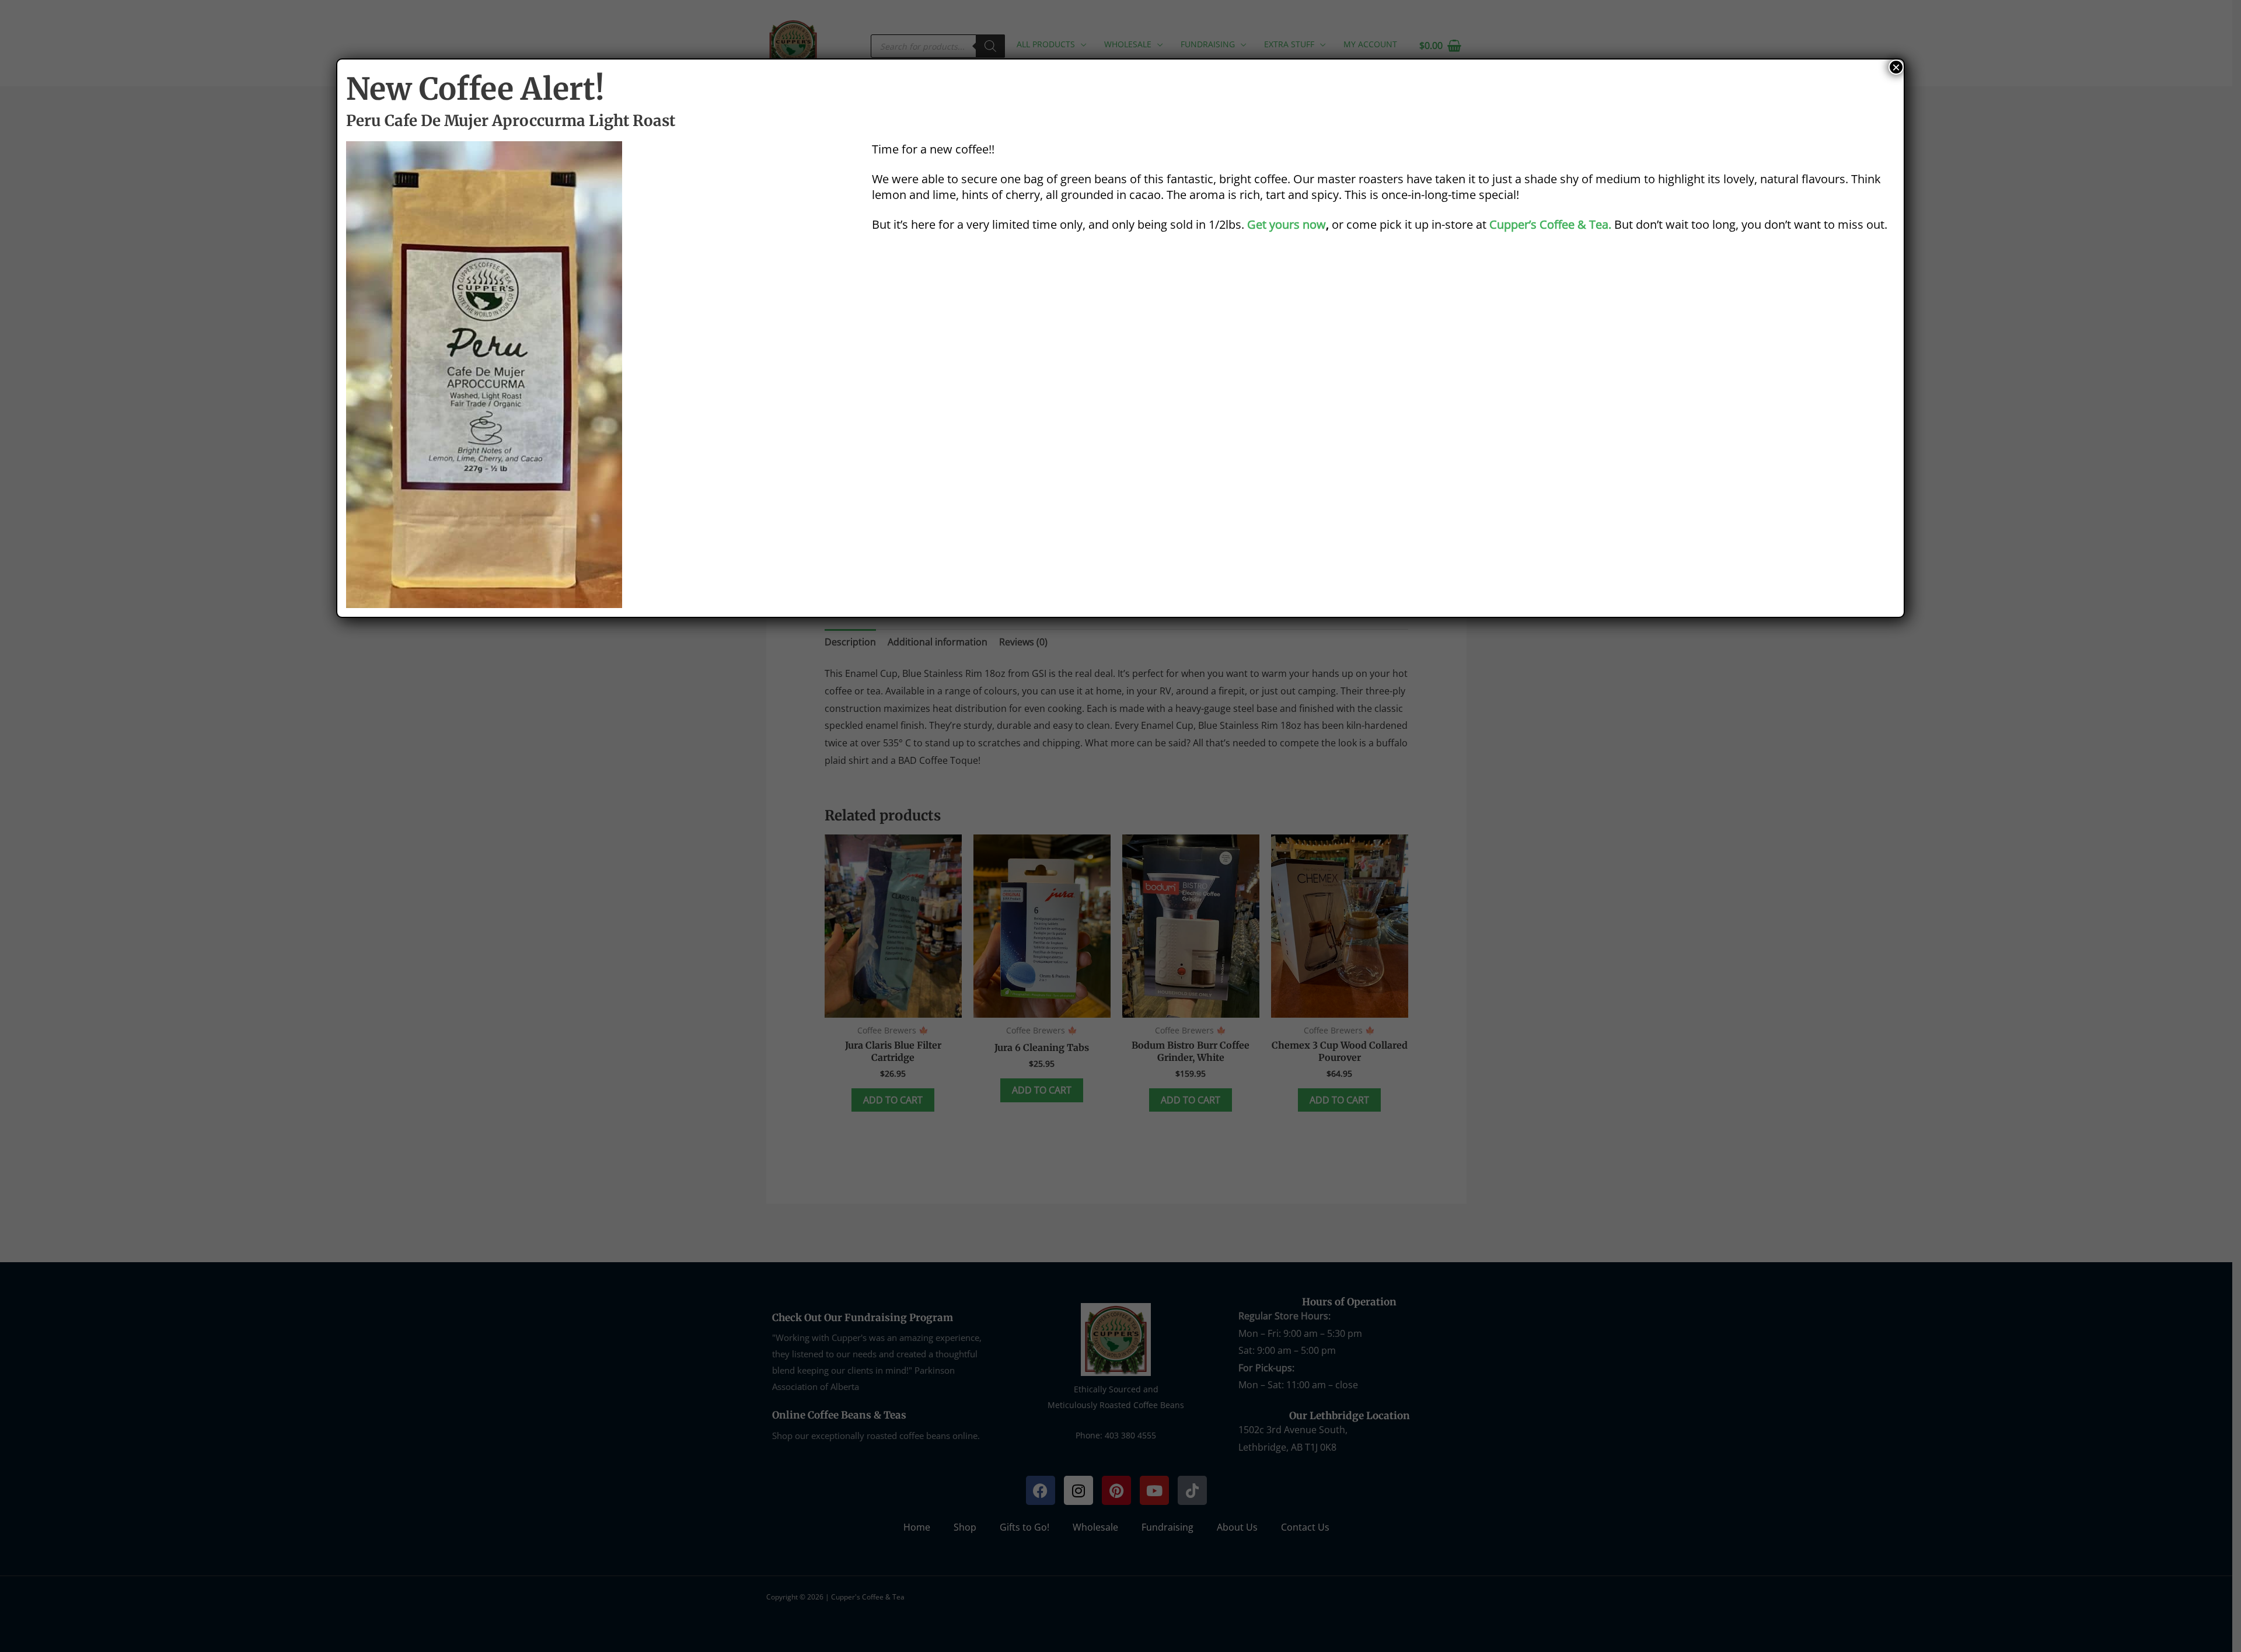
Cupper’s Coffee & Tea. (1550, 224)
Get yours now (1287, 224)
